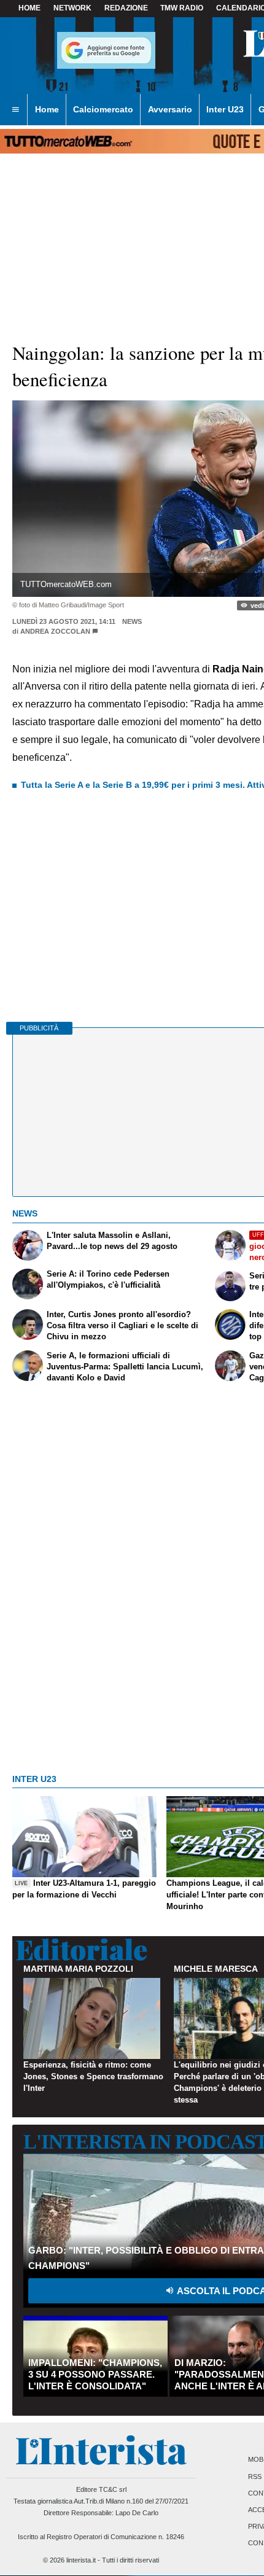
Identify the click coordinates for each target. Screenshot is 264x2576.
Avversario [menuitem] (170, 109)
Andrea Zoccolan (55, 631)
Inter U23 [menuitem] (225, 109)
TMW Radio (182, 8)
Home (29, 8)
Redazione (126, 8)
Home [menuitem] (47, 109)
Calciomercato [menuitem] (103, 109)
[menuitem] (15, 110)
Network (72, 8)
